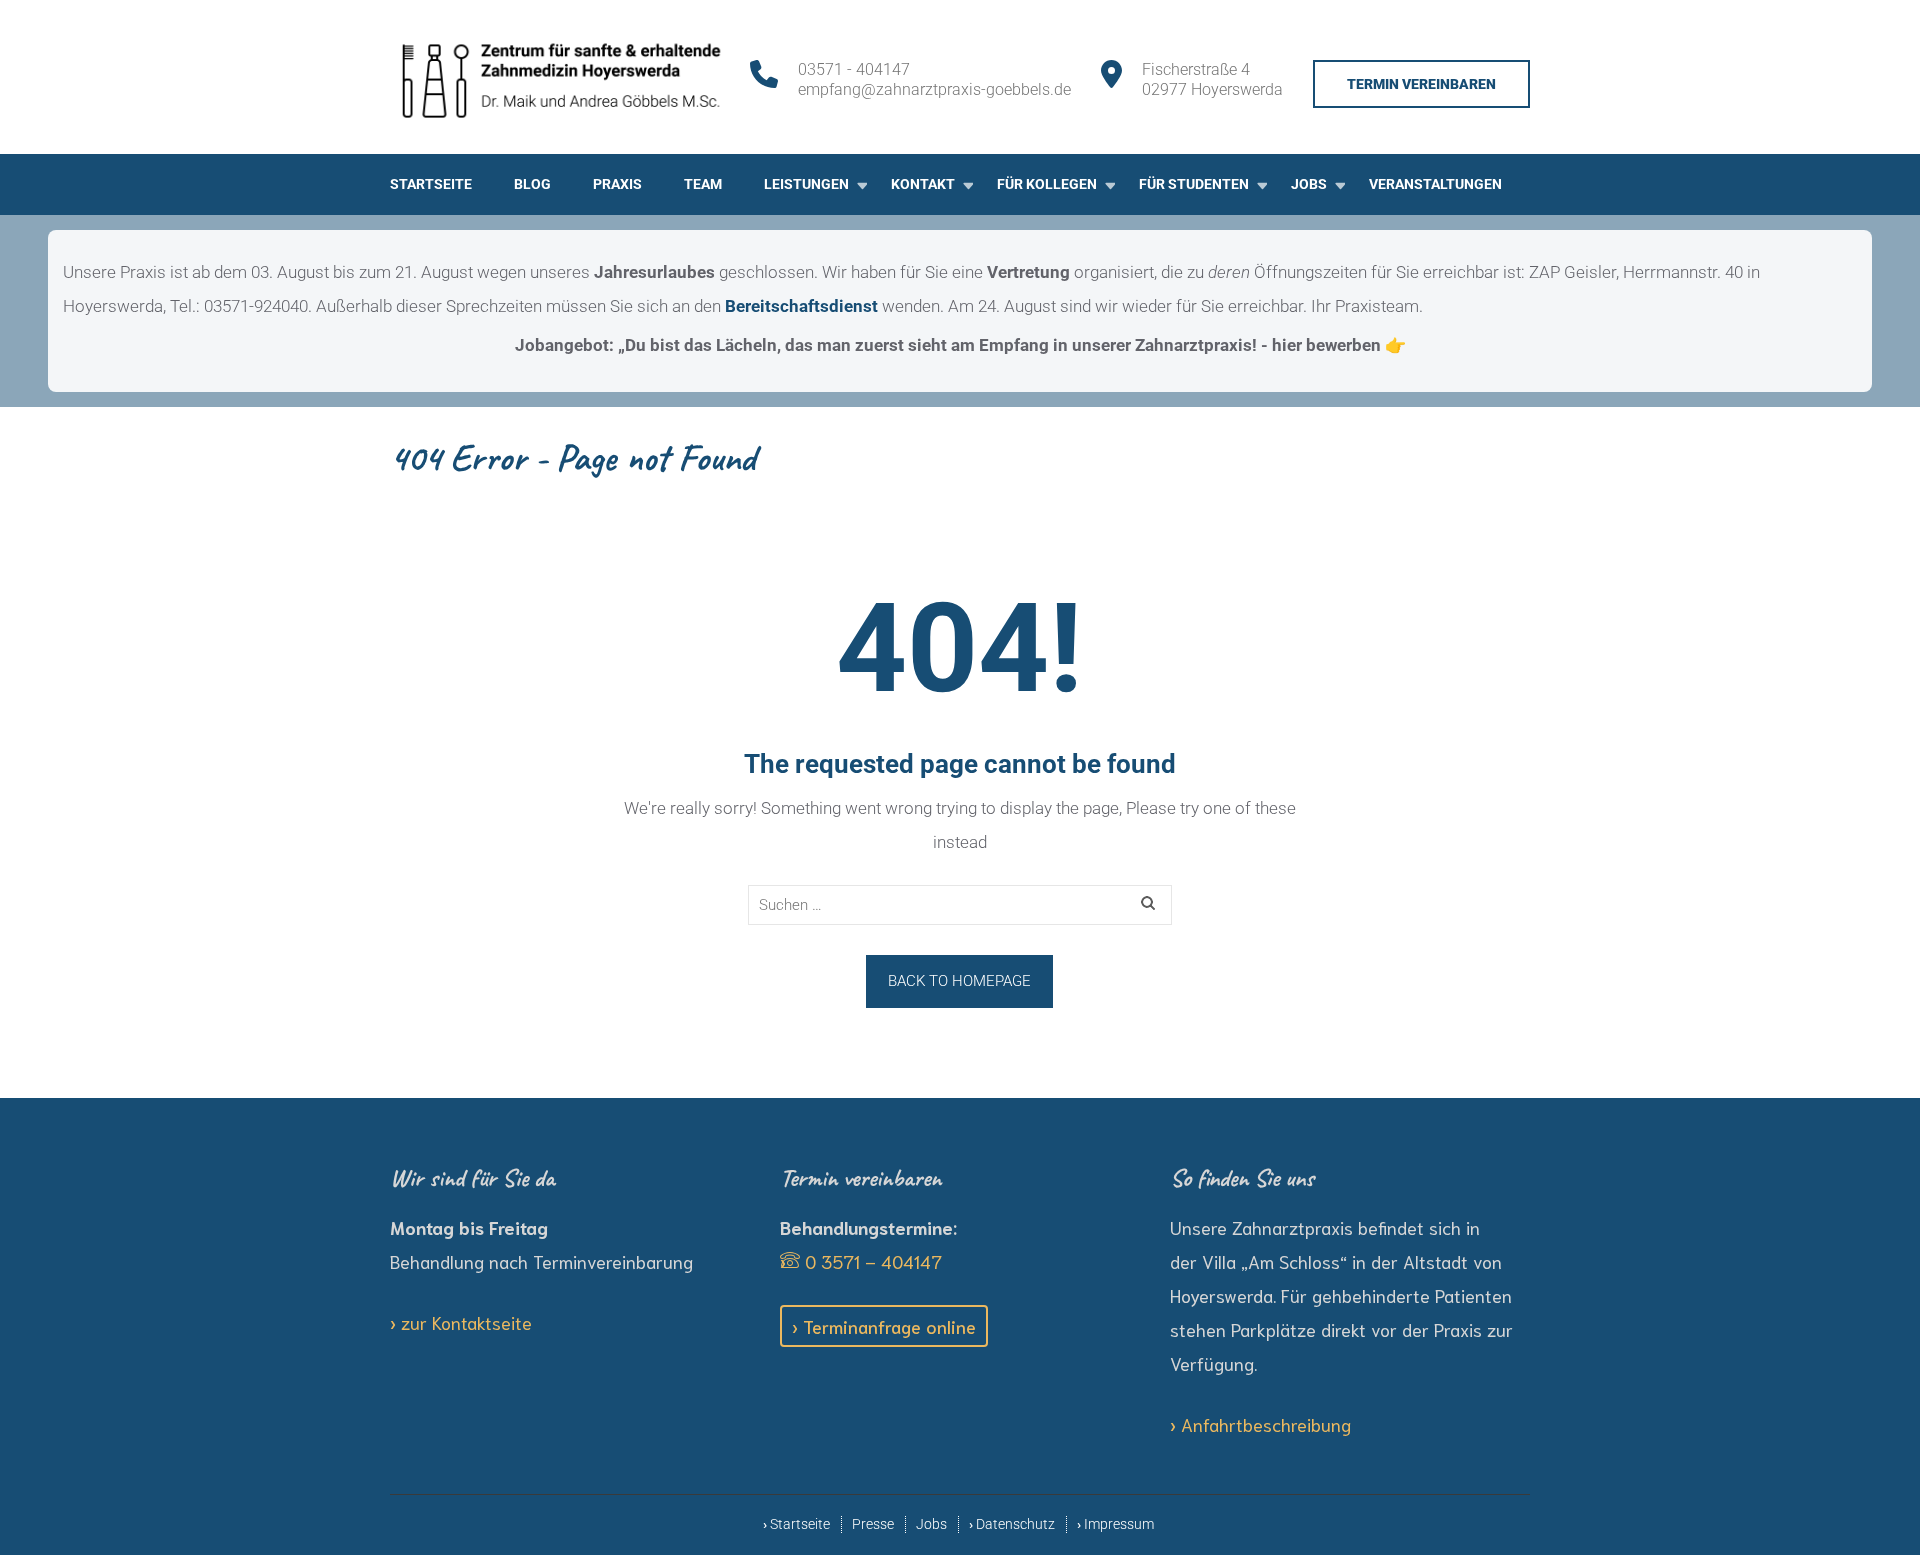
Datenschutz (1015, 1524)
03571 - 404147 (854, 69)
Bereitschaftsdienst (801, 306)
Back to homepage (959, 981)
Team (703, 184)
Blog (532, 184)
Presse (873, 1524)
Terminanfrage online (889, 1326)
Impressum (1119, 1524)
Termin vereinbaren (1421, 84)
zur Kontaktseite (466, 1322)
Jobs (1309, 184)
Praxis (617, 184)
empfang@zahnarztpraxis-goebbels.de (934, 89)
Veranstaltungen (1435, 184)
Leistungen (806, 184)
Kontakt (923, 184)
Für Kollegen (1047, 184)
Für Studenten (1194, 184)
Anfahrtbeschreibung (1266, 1424)
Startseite (431, 184)
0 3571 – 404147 (871, 1261)
